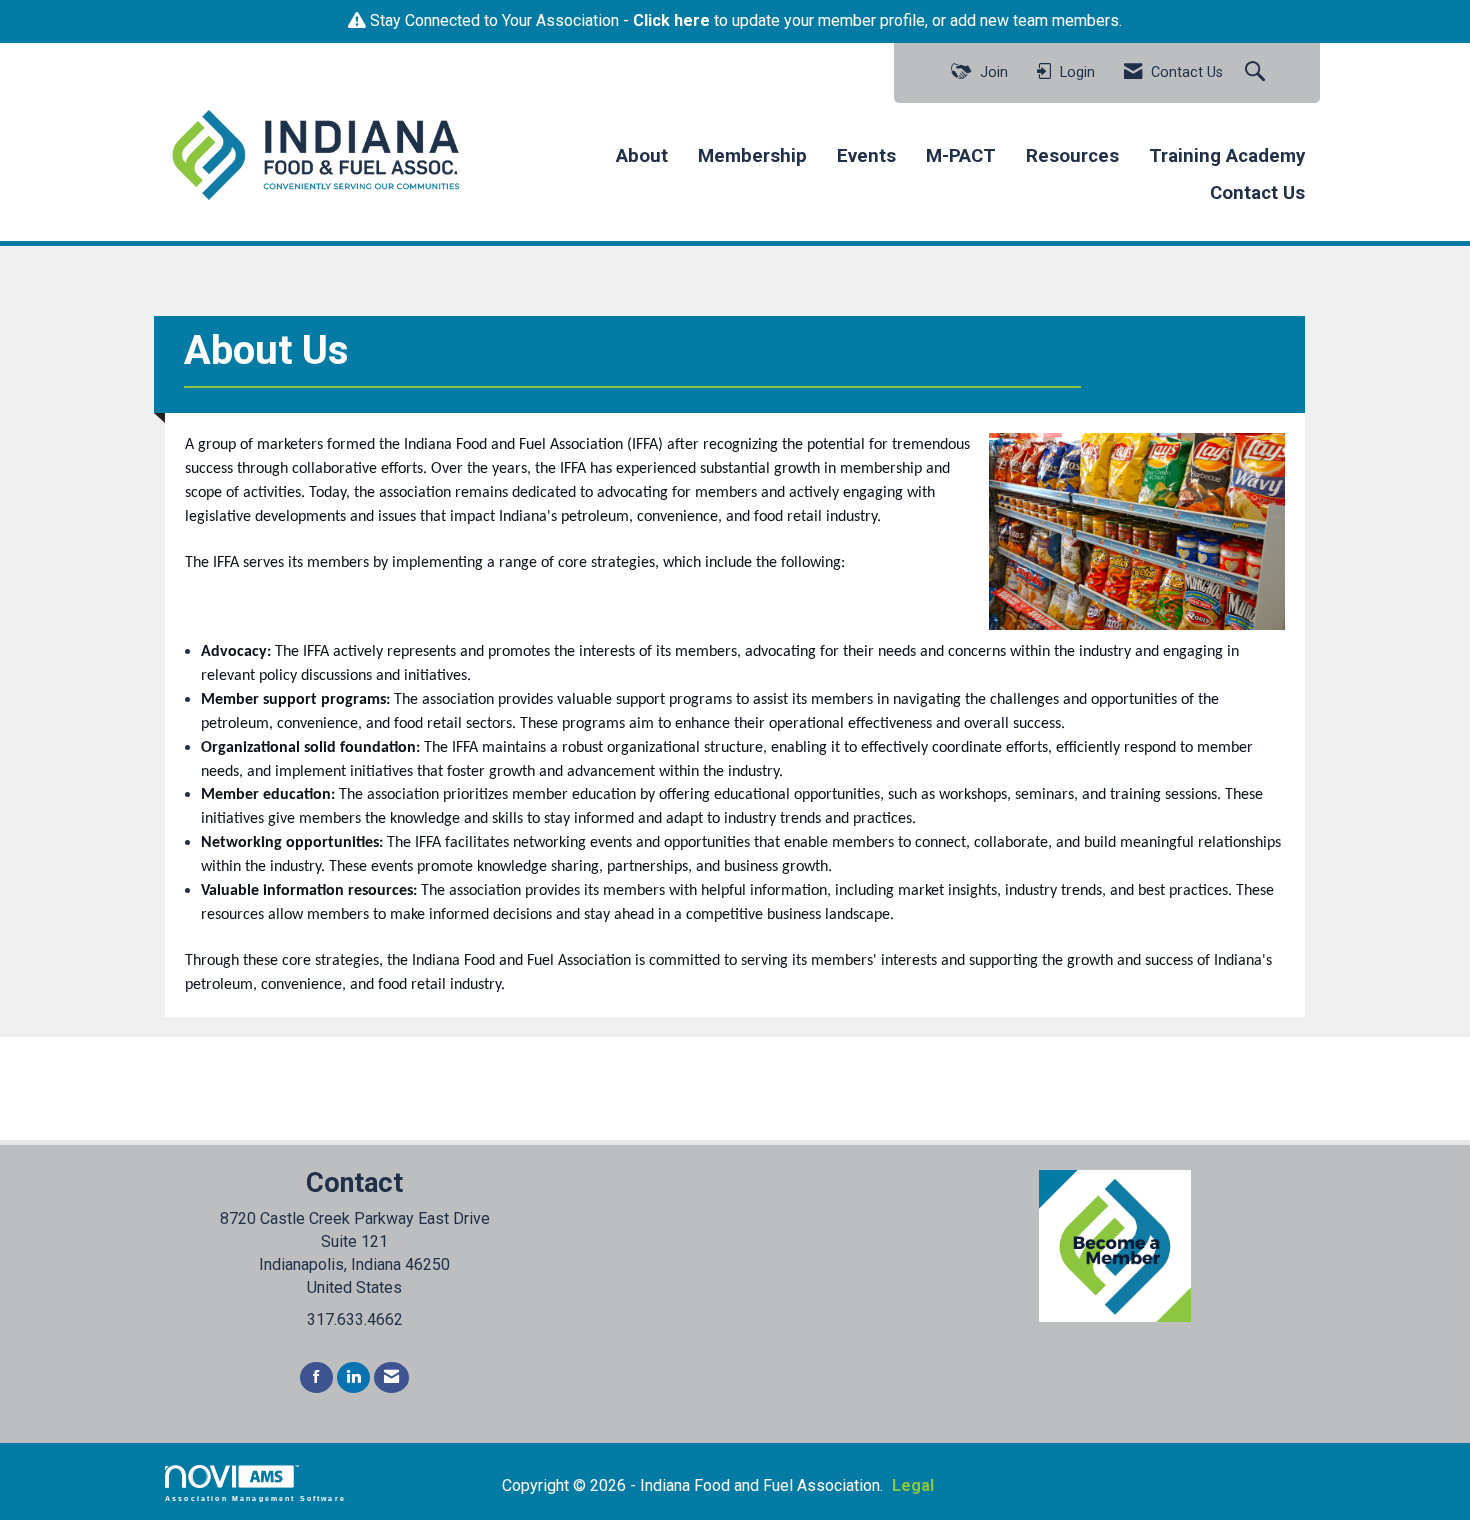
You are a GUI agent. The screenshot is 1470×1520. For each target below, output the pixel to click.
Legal (913, 1485)
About (642, 156)
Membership (752, 156)
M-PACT (961, 156)
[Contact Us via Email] (391, 1377)
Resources (1072, 156)
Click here (671, 20)
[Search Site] (1257, 73)
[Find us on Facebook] (316, 1377)
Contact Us (1257, 193)
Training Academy (1227, 156)
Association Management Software (255, 1498)
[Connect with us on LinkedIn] (353, 1377)
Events (866, 156)
